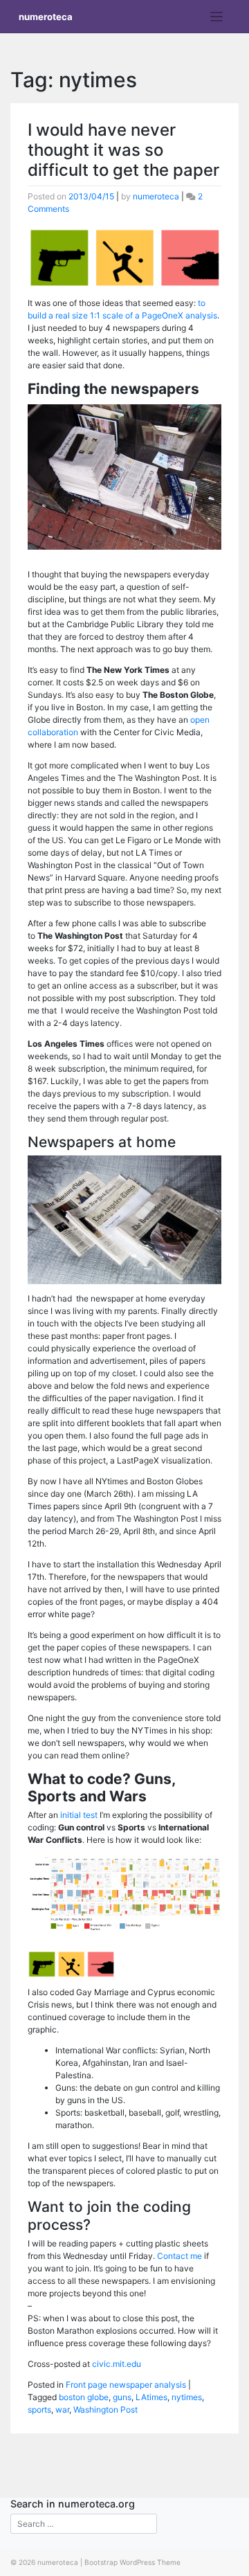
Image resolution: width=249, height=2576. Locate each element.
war (62, 2410)
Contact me (179, 2256)
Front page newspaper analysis (126, 2385)
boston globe (84, 2397)
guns (122, 2397)
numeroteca (46, 17)
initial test (79, 1815)
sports (39, 2410)
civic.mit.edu (117, 2364)
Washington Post (105, 2410)
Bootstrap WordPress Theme (132, 2562)
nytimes (187, 2397)
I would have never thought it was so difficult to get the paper (123, 150)
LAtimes (151, 2397)
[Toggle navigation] (217, 17)
